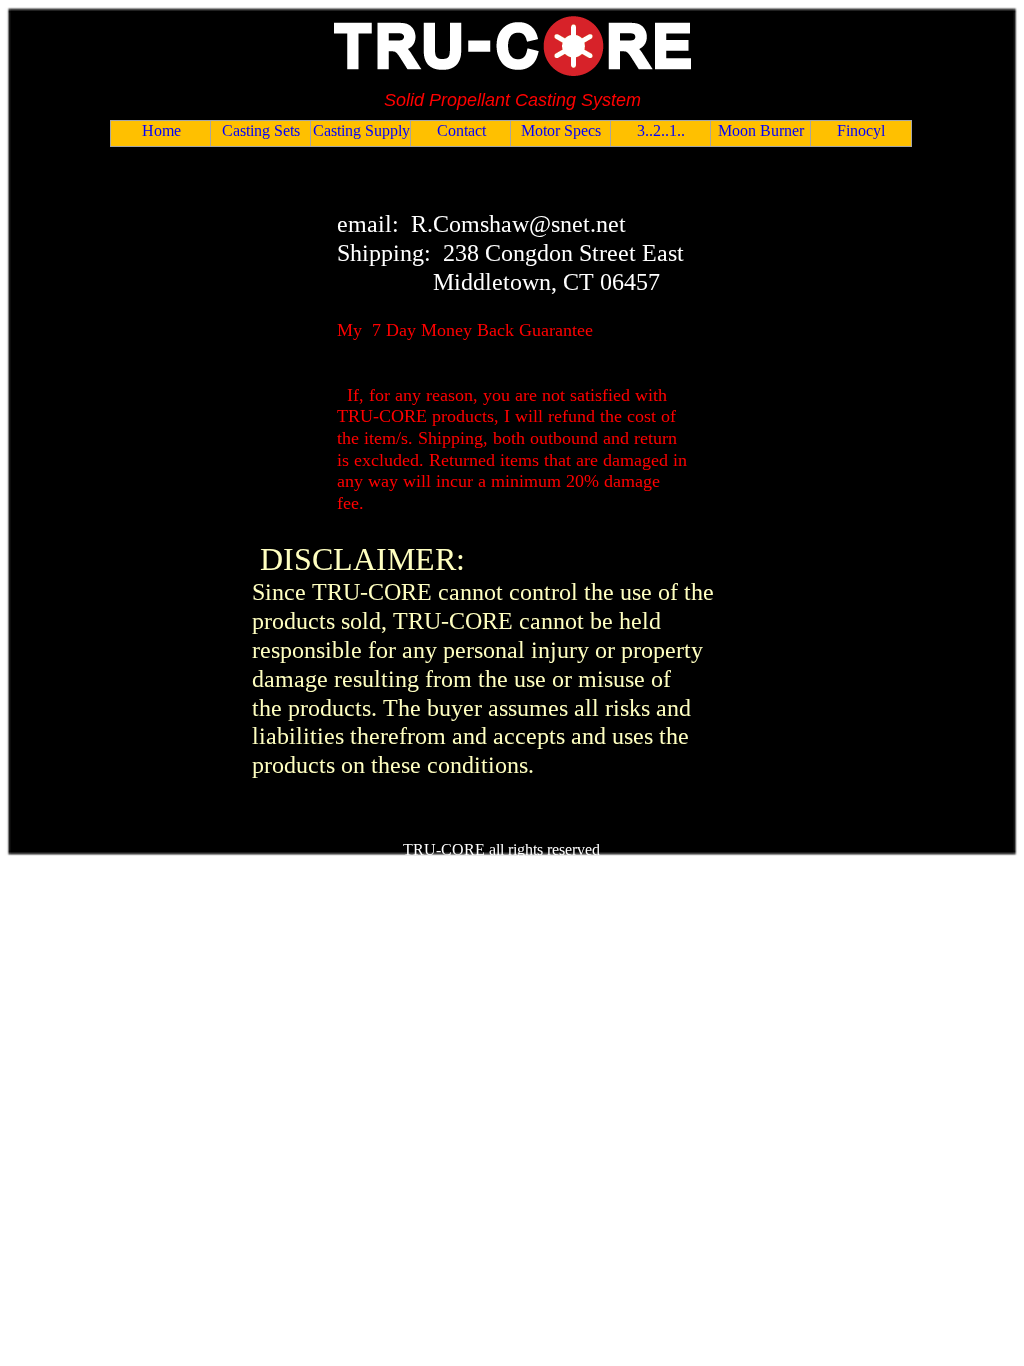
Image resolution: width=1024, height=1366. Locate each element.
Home (161, 130)
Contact (461, 130)
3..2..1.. (661, 130)
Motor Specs (561, 130)
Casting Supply (361, 130)
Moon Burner (761, 130)
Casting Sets (261, 130)
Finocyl (861, 130)
